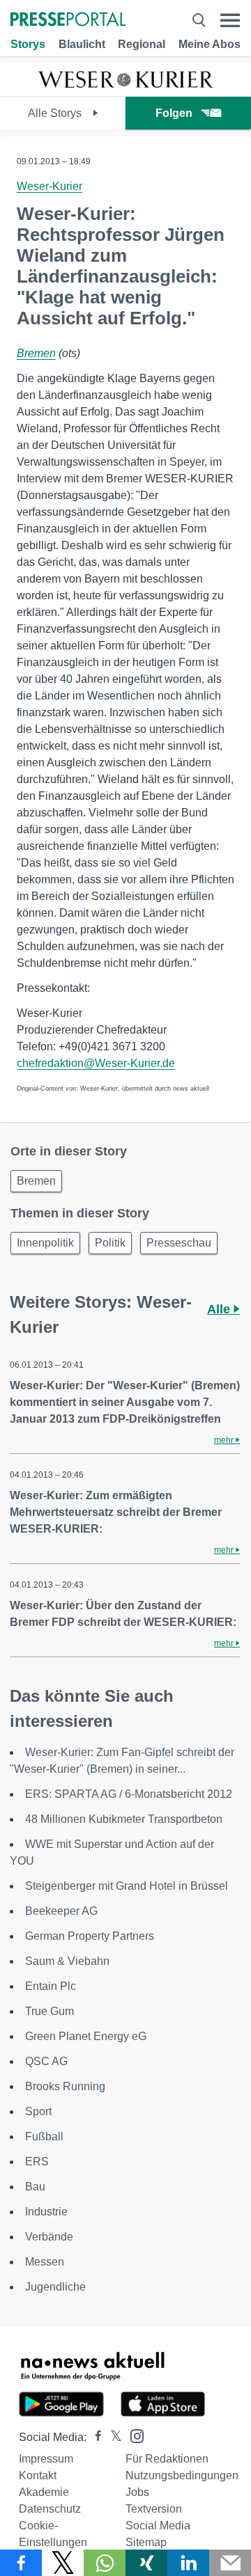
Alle (220, 1309)
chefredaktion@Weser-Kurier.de (96, 1063)
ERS (37, 2162)
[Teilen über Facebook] (21, 2563)
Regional (142, 44)
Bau (35, 2187)
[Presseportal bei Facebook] (94, 2437)
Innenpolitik (45, 1243)
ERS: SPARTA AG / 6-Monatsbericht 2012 (129, 1794)
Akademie (44, 2492)
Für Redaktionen (167, 2459)
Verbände (49, 2237)
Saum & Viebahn (67, 1961)
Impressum (46, 2459)
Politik (110, 1243)
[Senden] (230, 2563)
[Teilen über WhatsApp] (105, 2563)
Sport (38, 2111)
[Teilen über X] (63, 2563)
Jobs (137, 2492)
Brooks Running (65, 2086)
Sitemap (146, 2542)
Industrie (46, 2212)
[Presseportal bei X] (112, 2437)
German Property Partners (90, 1936)
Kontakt (38, 2475)
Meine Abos (210, 44)
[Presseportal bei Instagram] (133, 2435)
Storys (28, 44)
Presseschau (179, 1243)
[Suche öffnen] (199, 21)
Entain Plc (51, 1986)
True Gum (50, 2011)
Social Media (158, 2526)
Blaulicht (82, 44)
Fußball (44, 2136)
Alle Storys (56, 113)
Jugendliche (55, 2287)
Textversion (154, 2509)
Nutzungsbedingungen (182, 2475)
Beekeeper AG (61, 1911)
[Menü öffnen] (230, 21)
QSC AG (46, 2061)
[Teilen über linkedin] (188, 2563)
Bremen (36, 353)
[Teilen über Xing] (146, 2563)
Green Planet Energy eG (86, 2036)
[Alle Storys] (125, 84)
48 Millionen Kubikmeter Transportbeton (124, 1819)
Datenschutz (50, 2509)
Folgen (174, 113)
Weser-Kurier (50, 186)
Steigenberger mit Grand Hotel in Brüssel (127, 1886)
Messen (45, 2262)
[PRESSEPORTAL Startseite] (68, 21)
